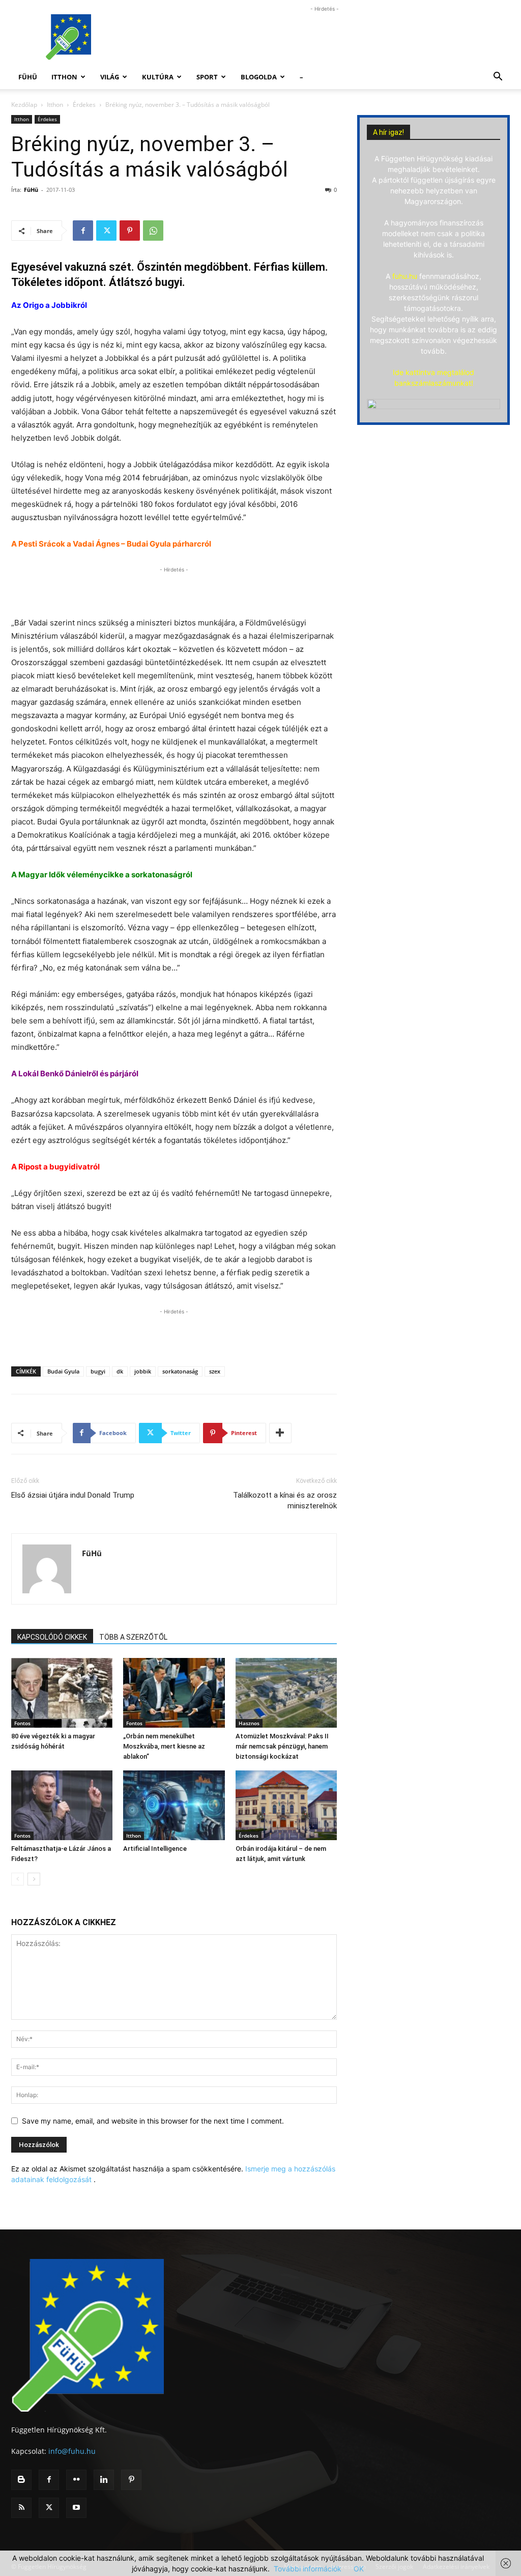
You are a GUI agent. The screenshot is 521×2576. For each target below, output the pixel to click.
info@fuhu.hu (72, 2451)
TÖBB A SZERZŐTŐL (133, 1637)
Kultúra (158, 77)
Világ (110, 77)
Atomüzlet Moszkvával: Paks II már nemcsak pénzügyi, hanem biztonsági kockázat (282, 1746)
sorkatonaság (180, 1371)
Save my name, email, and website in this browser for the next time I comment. (153, 2121)
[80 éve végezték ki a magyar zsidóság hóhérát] (62, 1693)
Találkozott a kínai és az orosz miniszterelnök (285, 1500)
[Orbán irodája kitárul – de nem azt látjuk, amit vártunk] (286, 1805)
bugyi (98, 1371)
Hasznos (249, 1723)
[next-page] (34, 1879)
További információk (308, 2569)
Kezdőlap (24, 105)
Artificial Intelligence (155, 1849)
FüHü (28, 77)
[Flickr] (76, 2480)
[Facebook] (83, 231)
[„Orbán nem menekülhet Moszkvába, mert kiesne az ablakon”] (174, 1693)
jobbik (143, 1371)
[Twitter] (106, 231)
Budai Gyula (63, 1371)
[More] (280, 1433)
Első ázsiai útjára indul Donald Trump (73, 1495)
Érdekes (84, 105)
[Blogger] (21, 2480)
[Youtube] (76, 2508)
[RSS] (21, 2508)
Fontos (22, 1723)
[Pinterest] (130, 231)
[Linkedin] (104, 2480)
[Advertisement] (325, 37)
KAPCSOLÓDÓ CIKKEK (52, 1637)
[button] (498, 78)
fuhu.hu (405, 276)
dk (120, 1371)
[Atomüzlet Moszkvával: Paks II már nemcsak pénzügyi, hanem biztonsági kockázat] (286, 1693)
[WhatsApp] (153, 231)
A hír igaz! (388, 132)
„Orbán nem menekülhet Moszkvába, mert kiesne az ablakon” (164, 1746)
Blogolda (259, 77)
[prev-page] (18, 1879)
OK (359, 2569)
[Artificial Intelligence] (174, 1805)
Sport (207, 77)
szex (215, 1371)
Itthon (64, 77)
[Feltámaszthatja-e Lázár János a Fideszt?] (62, 1805)
